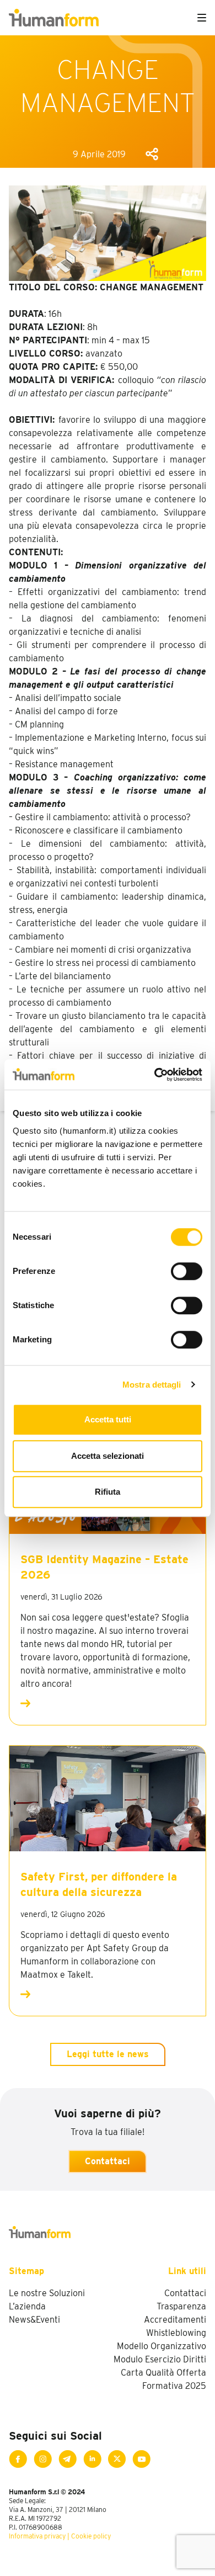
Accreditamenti (175, 2320)
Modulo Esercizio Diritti (160, 2359)
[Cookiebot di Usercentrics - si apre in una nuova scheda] (155, 1075)
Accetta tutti (108, 1419)
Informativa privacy (37, 2536)
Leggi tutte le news (108, 2054)
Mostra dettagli (152, 1385)
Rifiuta (108, 1492)
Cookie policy (91, 2536)
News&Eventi (34, 2320)
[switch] (187, 1271)
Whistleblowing (176, 2333)
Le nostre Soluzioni (47, 2293)
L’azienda (27, 2306)
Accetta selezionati (108, 1456)
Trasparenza (181, 2306)
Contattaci (108, 2161)
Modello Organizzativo (162, 2346)
